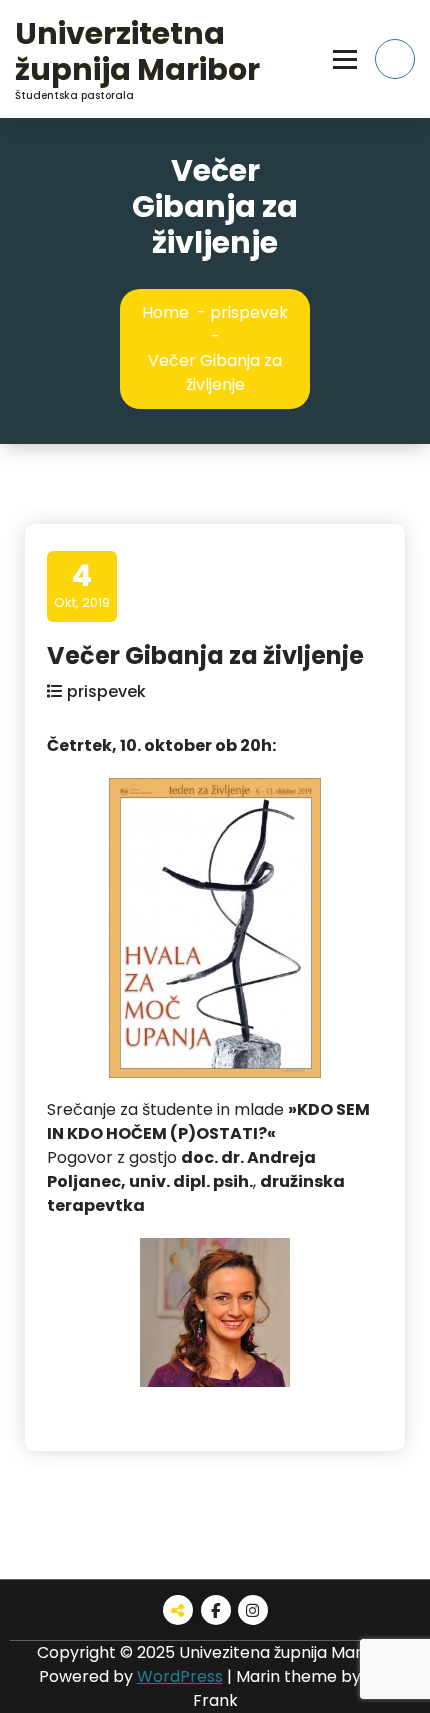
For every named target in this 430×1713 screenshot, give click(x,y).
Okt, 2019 (82, 585)
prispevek (249, 312)
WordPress (180, 1676)
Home (165, 312)
